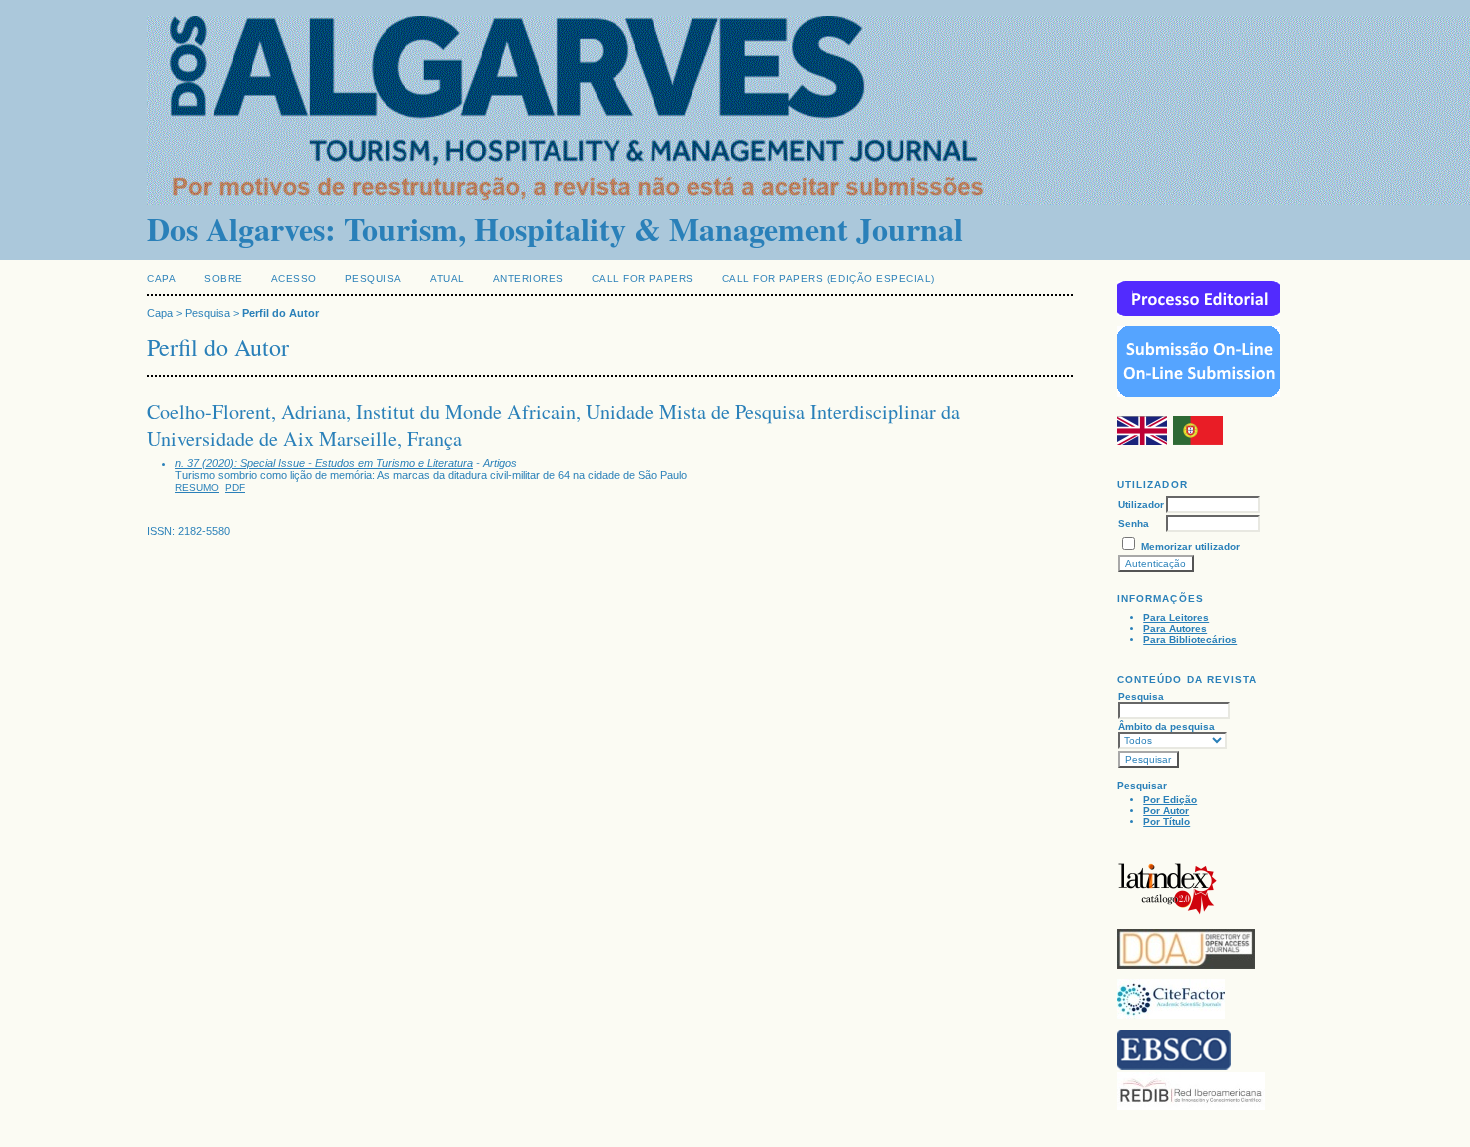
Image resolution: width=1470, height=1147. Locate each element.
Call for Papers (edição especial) (828, 278)
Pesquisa (373, 278)
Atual (447, 278)
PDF (235, 487)
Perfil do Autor (280, 313)
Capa (161, 278)
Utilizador (1141, 504)
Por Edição (1170, 799)
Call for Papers (643, 278)
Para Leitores (1176, 617)
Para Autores (1175, 628)
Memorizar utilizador (1190, 546)
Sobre (223, 278)
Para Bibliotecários (1190, 639)
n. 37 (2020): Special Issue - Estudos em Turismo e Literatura (324, 463)
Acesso (294, 278)
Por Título (1166, 821)
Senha (1133, 523)
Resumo (197, 487)
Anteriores (528, 278)
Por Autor (1166, 810)
